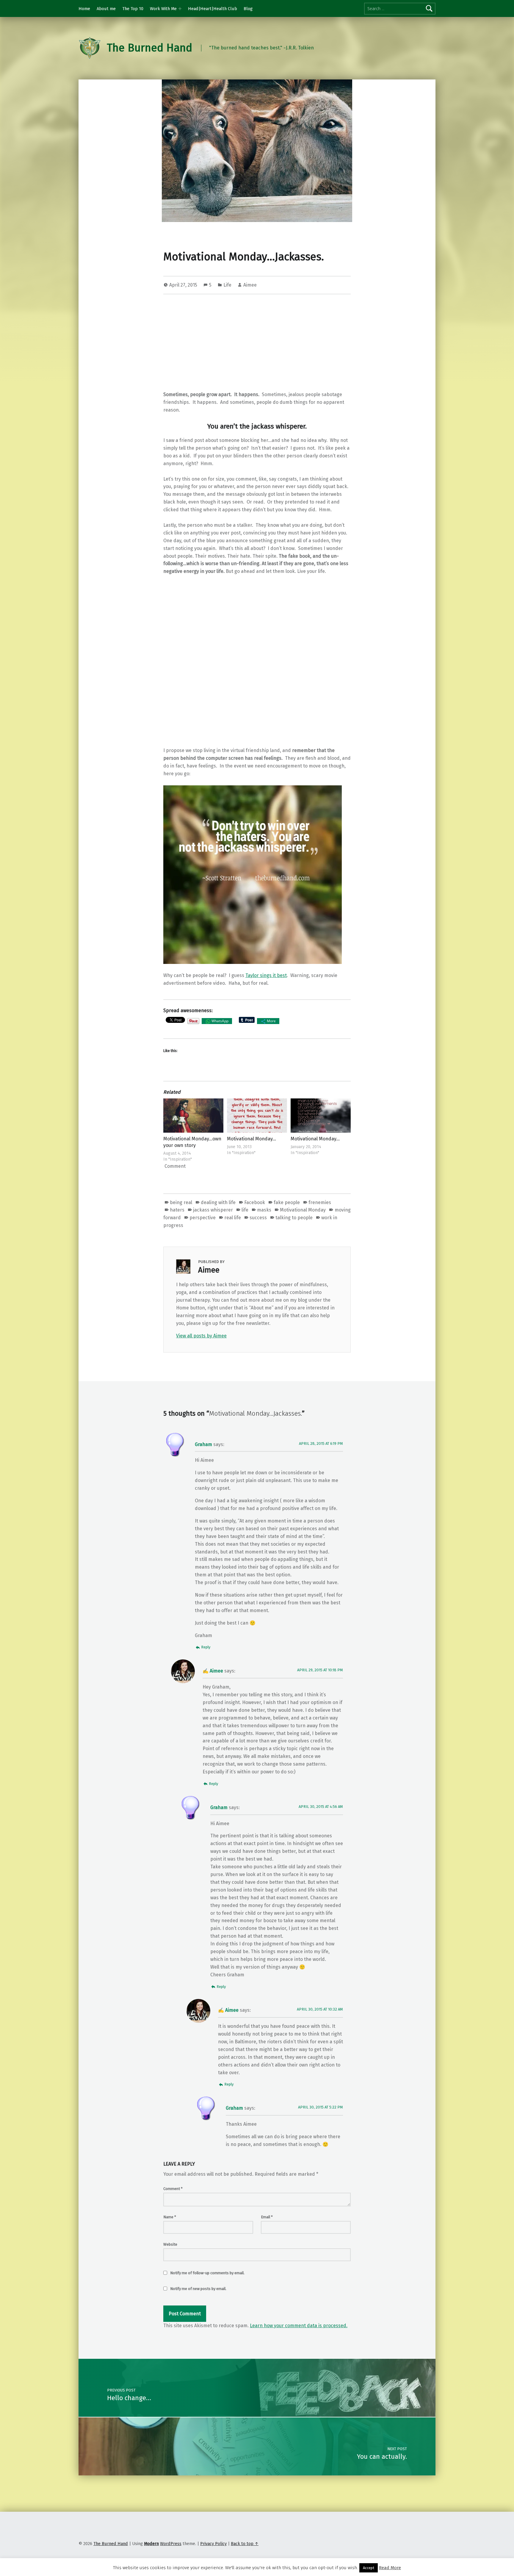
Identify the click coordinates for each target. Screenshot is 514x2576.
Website (170, 2244)
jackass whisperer (213, 1210)
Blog (248, 9)
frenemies (320, 1202)
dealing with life (218, 1202)
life (245, 1210)
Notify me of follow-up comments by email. (207, 2273)
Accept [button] (369, 2568)
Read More (390, 2568)
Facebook (255, 1202)
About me (106, 9)
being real (181, 1202)
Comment (173, 2189)
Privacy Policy (213, 2544)
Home (84, 9)
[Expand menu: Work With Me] (180, 9)
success (258, 1218)
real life (233, 1218)
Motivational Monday (303, 1210)
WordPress (171, 2544)
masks (264, 1210)
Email (267, 2217)
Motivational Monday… (251, 1139)
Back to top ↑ (245, 2544)
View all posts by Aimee (201, 1336)
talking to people (294, 1218)
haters (177, 1210)
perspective (203, 1218)
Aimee (250, 285)
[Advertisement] (257, 344)
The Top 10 (133, 9)
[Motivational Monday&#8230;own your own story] (193, 1116)
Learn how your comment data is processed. (299, 2326)
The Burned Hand (149, 48)
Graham (203, 1444)
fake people (287, 1202)
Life (227, 285)
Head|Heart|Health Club (213, 9)
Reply (206, 1647)
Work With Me (163, 9)
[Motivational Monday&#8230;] (257, 1116)
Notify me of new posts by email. (198, 2289)
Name (170, 2217)
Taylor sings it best (266, 975)
